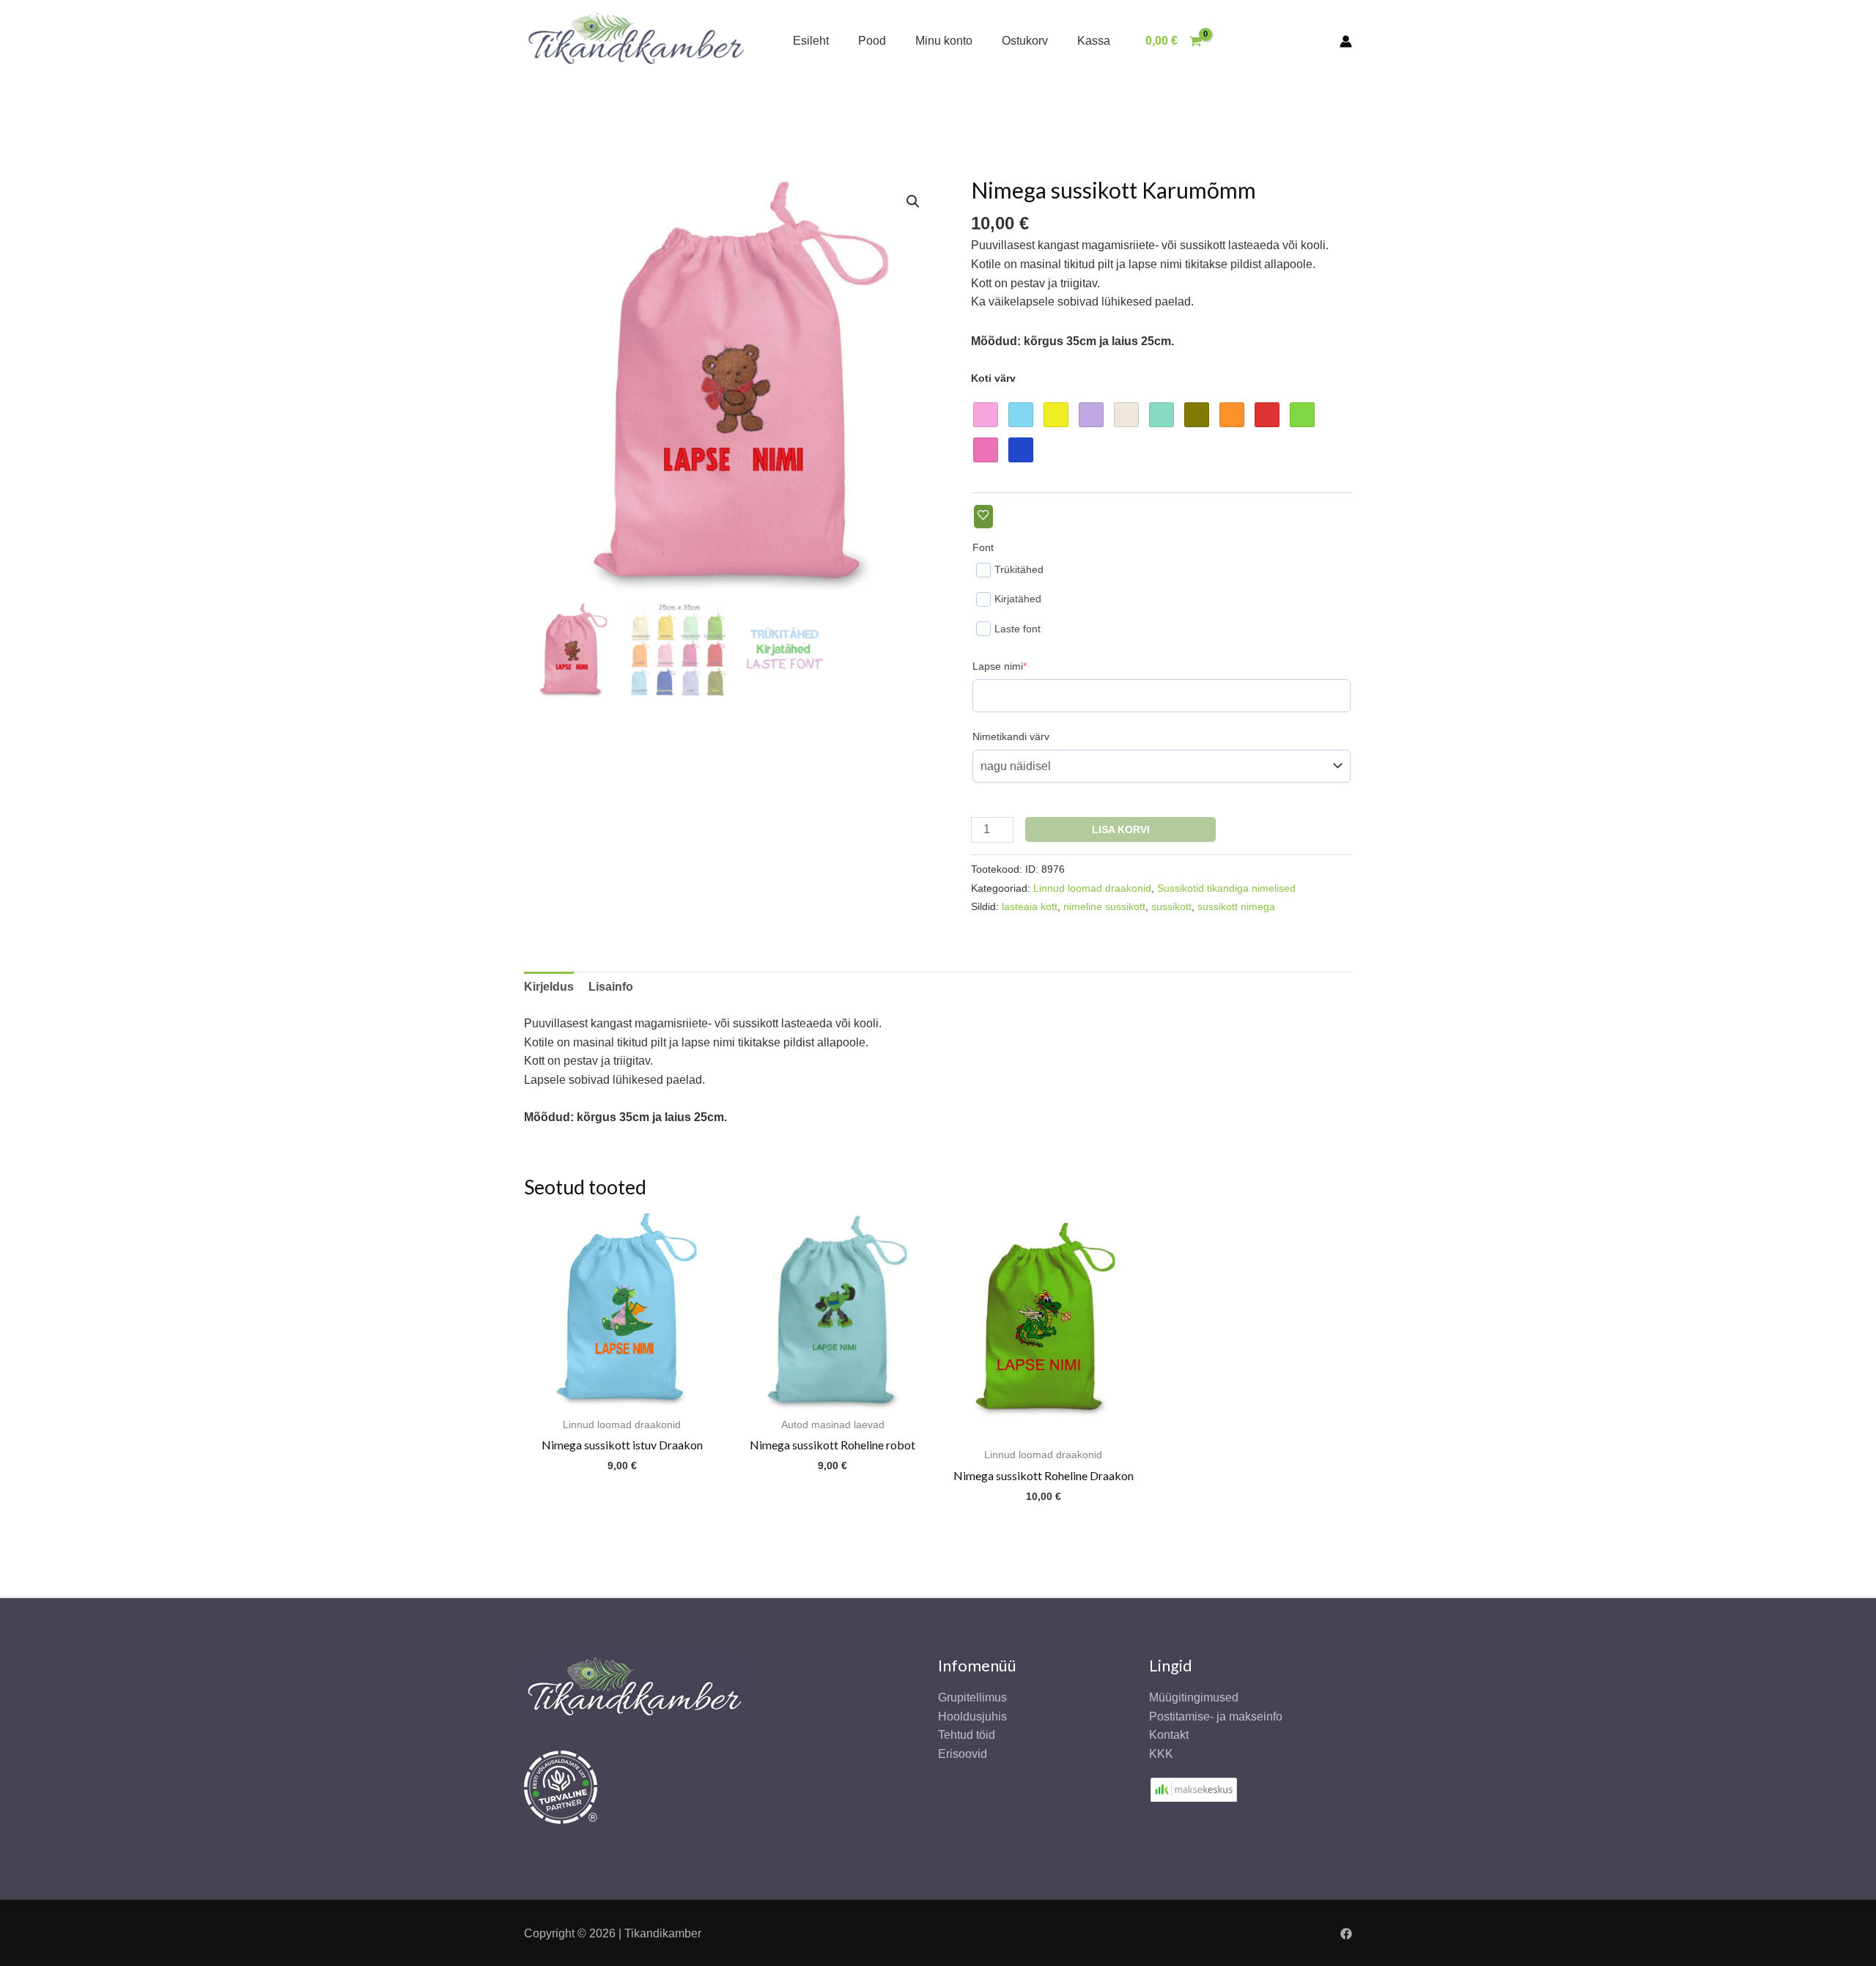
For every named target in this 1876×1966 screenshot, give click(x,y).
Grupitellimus (972, 1697)
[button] (913, 202)
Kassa (1094, 41)
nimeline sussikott (1104, 906)
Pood (872, 41)
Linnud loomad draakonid (1092, 888)
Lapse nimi (1022, 666)
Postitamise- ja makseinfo (1216, 1716)
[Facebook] (1346, 1934)
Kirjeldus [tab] (549, 987)
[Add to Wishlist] (983, 516)
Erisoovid (963, 1754)
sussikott (1171, 906)
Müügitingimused (1194, 1697)
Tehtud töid (967, 1735)
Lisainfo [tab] (611, 987)
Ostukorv (1025, 41)
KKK (1161, 1754)
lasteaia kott (1030, 906)
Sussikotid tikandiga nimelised (1226, 888)
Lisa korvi (1121, 829)
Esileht (811, 41)
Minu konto (944, 41)
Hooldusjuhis (972, 1716)
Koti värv (993, 378)
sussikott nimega (1236, 906)
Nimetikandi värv (1011, 736)
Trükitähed (1019, 569)
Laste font (1018, 629)
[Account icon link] (1346, 41)
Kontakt (1169, 1735)
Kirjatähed (1018, 599)
